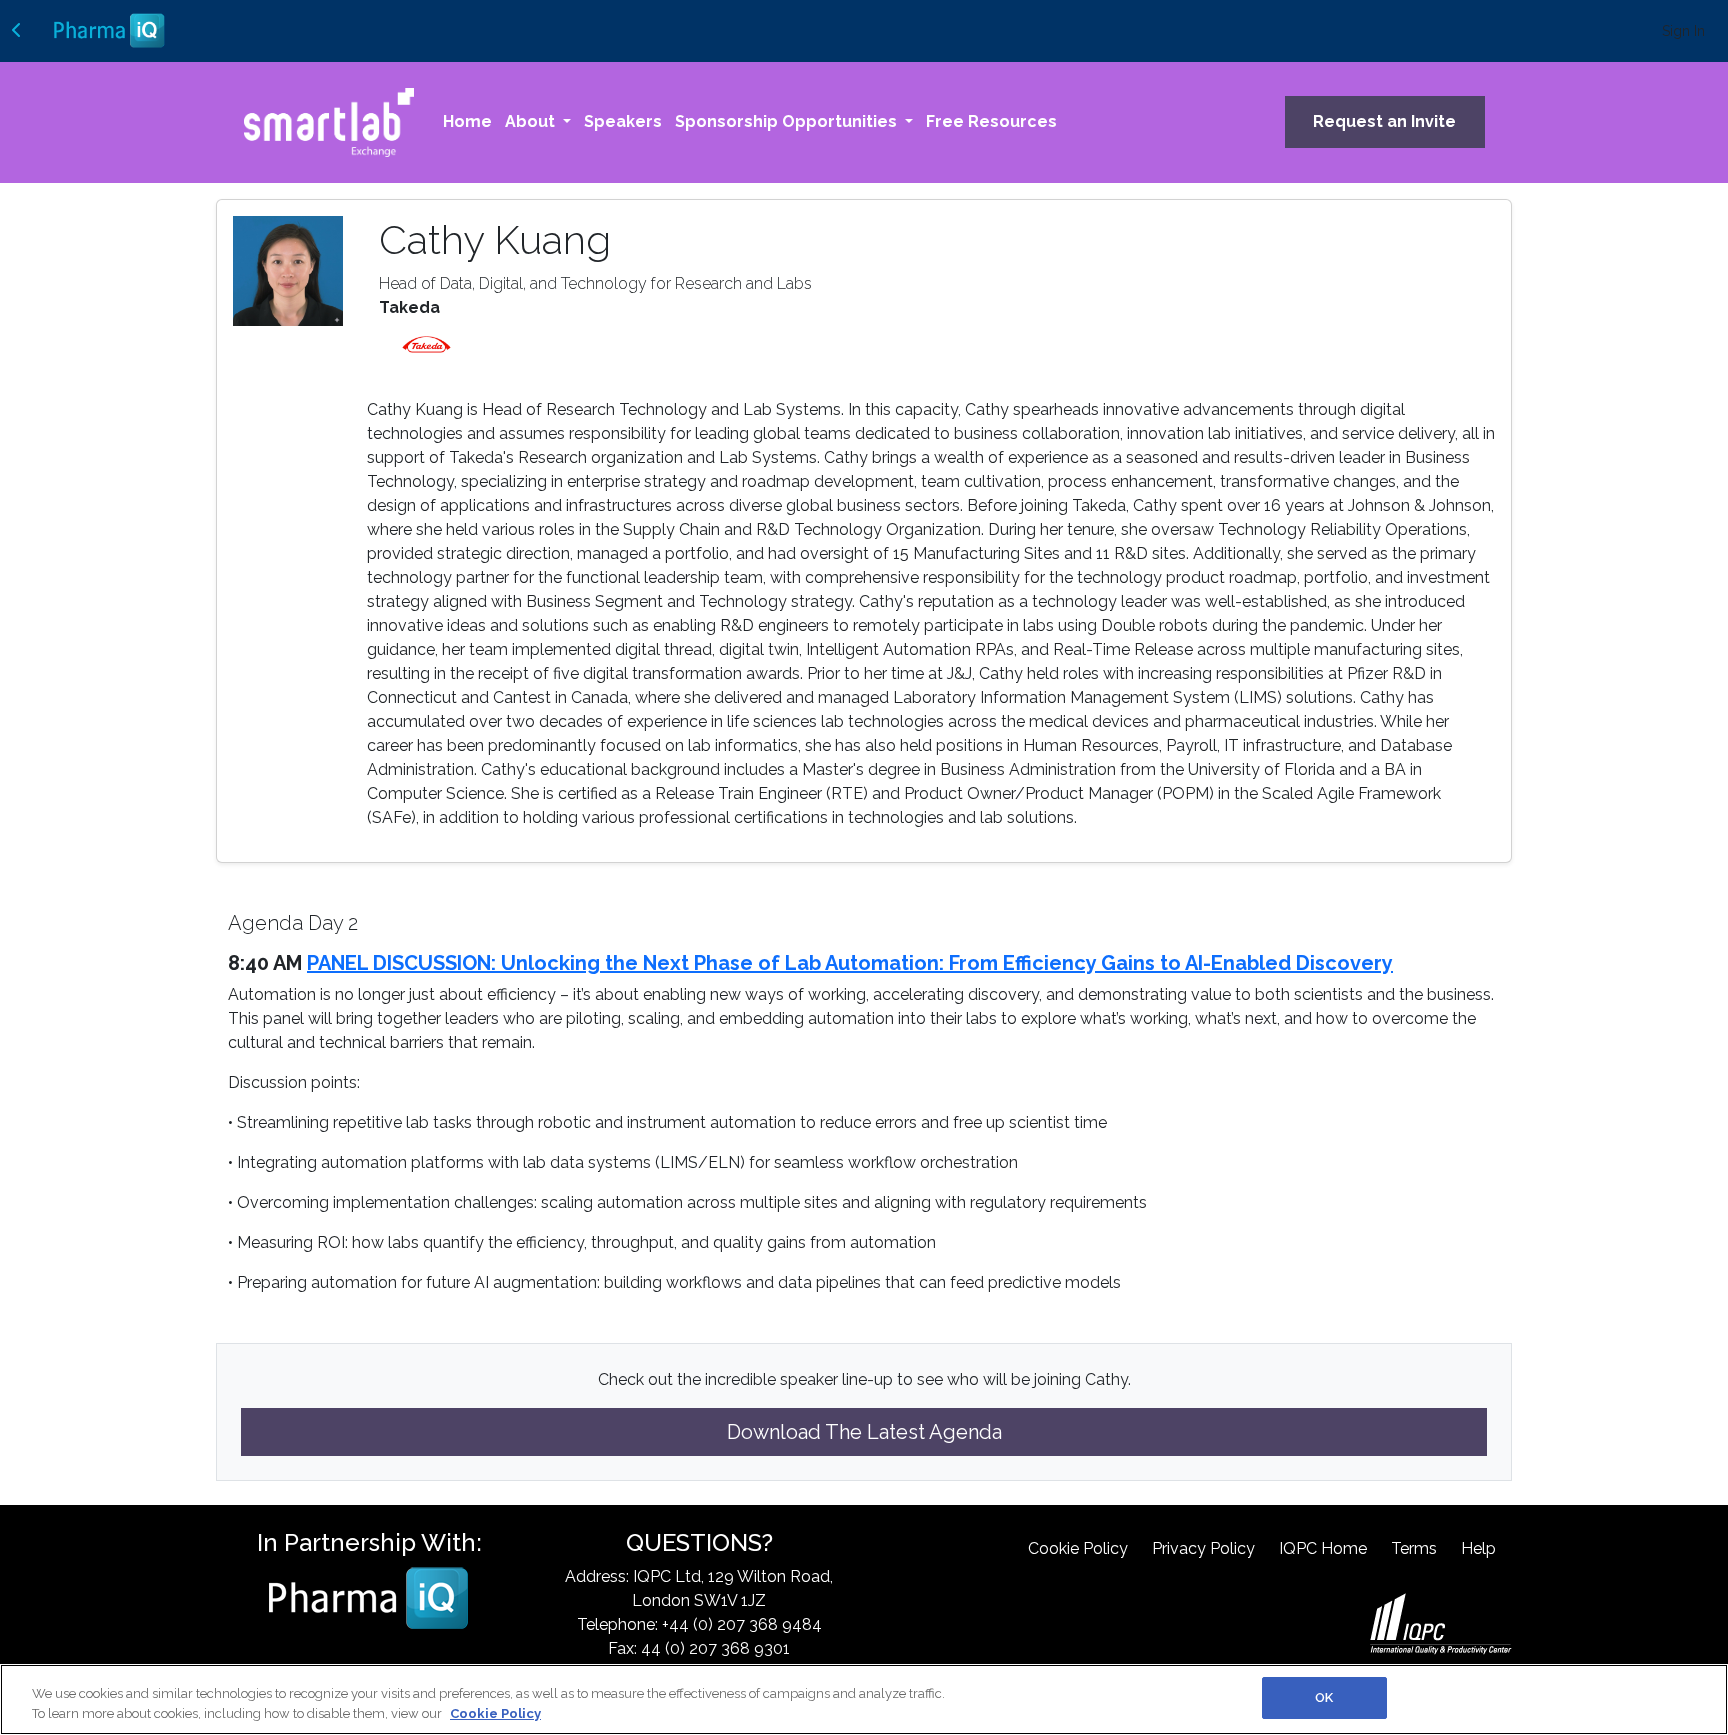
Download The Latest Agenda (864, 1432)
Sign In (1683, 31)
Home (467, 121)
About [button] (532, 121)
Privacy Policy (1203, 1548)
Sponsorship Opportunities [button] (788, 121)
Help (1478, 1548)
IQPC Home (1323, 1548)
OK (1324, 1697)
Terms (1414, 1548)
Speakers (623, 121)
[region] (864, 1699)
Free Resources (991, 121)
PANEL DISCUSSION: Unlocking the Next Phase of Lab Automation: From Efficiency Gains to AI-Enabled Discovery (850, 963)
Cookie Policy (1078, 1548)
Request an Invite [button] (1384, 121)
